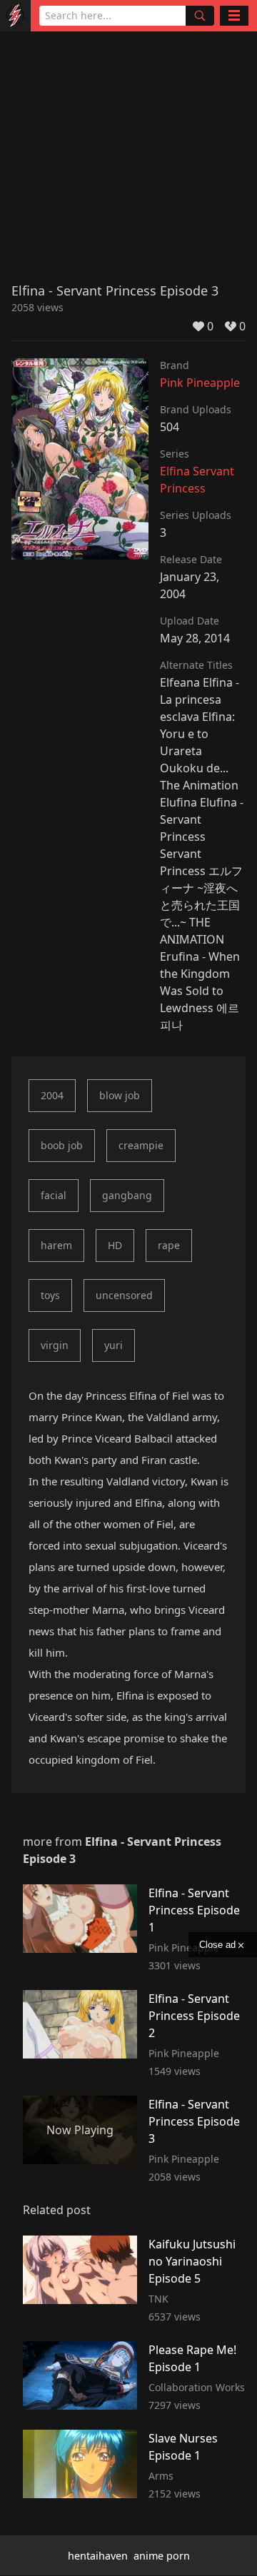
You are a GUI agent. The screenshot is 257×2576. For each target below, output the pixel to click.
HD (115, 1245)
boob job (62, 1145)
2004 (52, 1095)
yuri (114, 1345)
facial (54, 1195)
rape (169, 1245)
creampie (141, 1145)
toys (50, 1295)
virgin (55, 1345)
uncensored (124, 1295)
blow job (120, 1095)
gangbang (127, 1195)
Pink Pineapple (200, 383)
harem (56, 1245)
